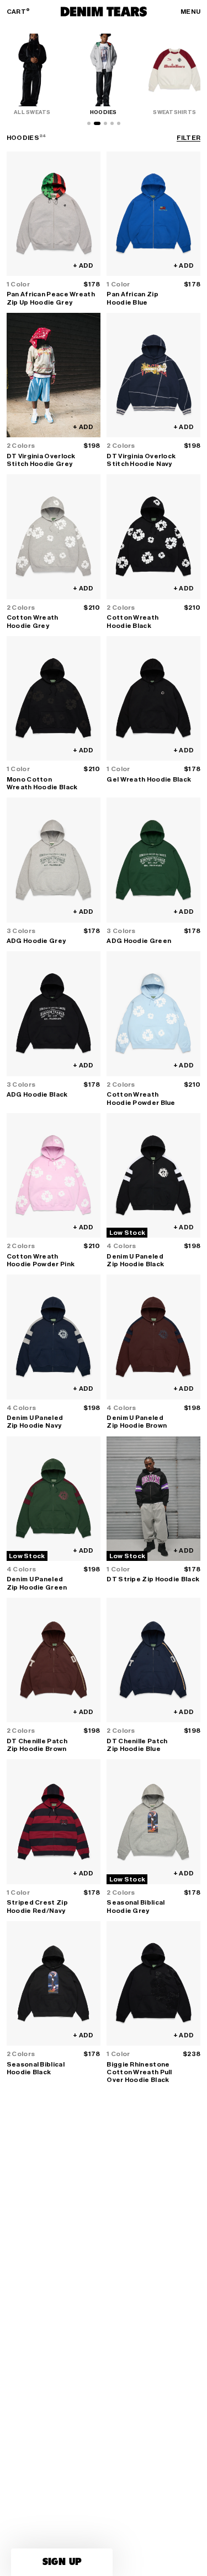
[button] (62, 2562)
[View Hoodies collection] (97, 123)
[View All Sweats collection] (89, 123)
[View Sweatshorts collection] (112, 123)
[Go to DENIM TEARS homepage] (104, 12)
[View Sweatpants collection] (119, 123)
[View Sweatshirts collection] (105, 123)
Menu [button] (190, 12)
